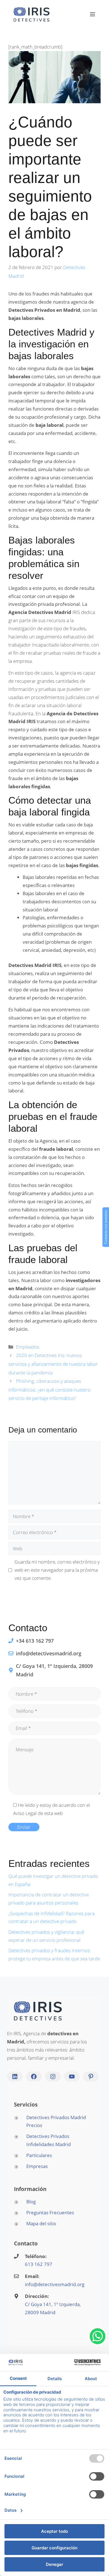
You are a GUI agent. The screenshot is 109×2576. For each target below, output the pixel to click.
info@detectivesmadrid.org (55, 2284)
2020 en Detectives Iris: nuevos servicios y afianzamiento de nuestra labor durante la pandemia (53, 1364)
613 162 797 (39, 2264)
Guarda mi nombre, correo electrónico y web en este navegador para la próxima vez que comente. (57, 1570)
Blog (31, 2202)
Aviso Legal (25, 1813)
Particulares (39, 2155)
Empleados (28, 1347)
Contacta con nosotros (106, 1227)
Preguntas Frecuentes (50, 2212)
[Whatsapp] (98, 2336)
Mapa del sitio (41, 2223)
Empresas (37, 2166)
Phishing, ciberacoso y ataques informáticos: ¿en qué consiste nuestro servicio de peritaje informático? (49, 1390)
